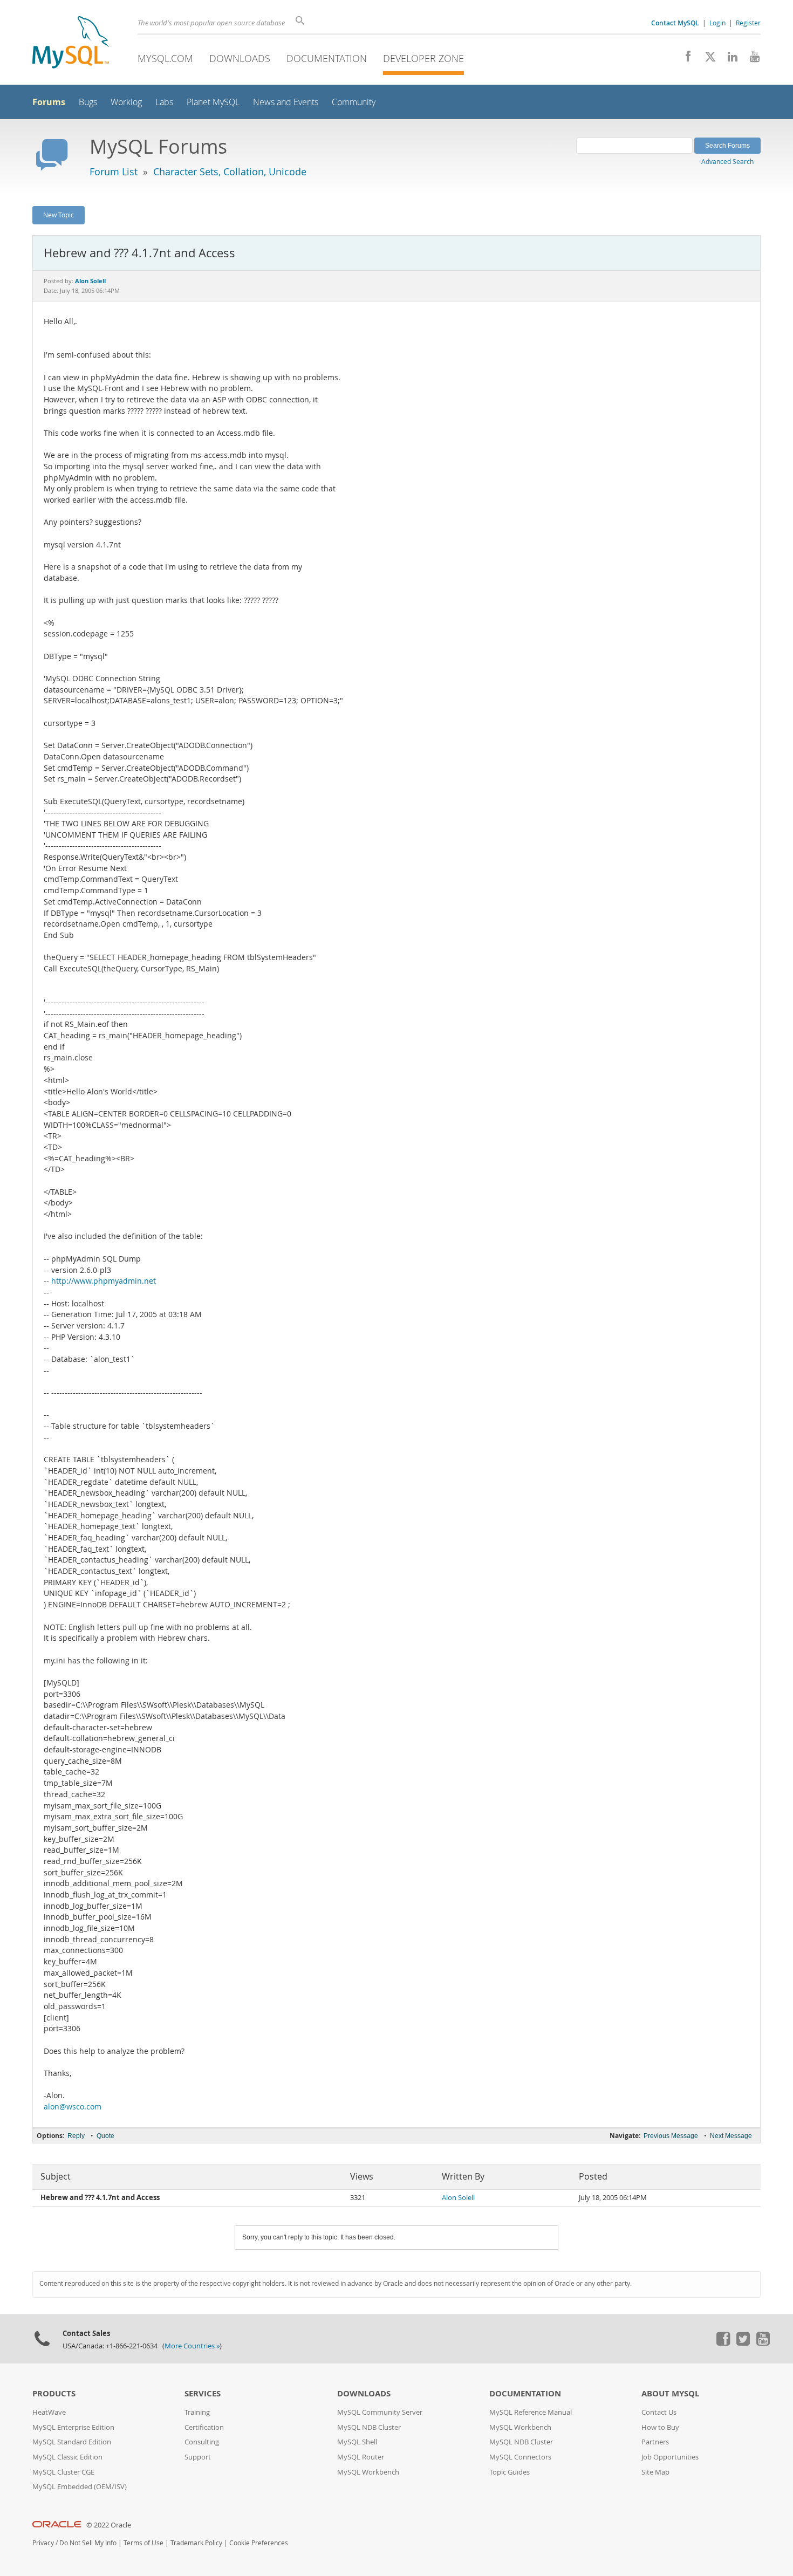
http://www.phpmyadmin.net (104, 1281)
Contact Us (659, 2412)
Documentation (327, 58)
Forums (49, 102)
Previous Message (671, 2136)
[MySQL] (71, 43)
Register (748, 23)
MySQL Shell (357, 2442)
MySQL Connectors (520, 2457)
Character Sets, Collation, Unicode (230, 172)
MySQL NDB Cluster (369, 2427)
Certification (204, 2427)
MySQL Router (361, 2457)
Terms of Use (143, 2543)
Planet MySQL (213, 102)
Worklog (126, 102)
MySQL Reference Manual (531, 2412)
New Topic (59, 215)
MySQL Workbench (368, 2472)
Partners (655, 2442)
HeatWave (49, 2412)
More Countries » (192, 2346)
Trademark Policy (196, 2543)
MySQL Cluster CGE (63, 2472)
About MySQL (670, 2393)
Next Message (731, 2136)
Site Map (655, 2472)
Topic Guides (510, 2472)
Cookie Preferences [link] (259, 2543)
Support (198, 2457)
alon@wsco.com (73, 2107)
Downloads (240, 58)
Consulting (202, 2442)
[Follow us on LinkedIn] (729, 59)
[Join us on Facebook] (684, 59)
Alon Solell (458, 2198)
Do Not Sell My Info (88, 2543)
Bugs (88, 102)
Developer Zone (423, 58)
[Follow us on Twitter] (743, 2343)
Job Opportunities (670, 2457)
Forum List (114, 172)
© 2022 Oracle (109, 2525)
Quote (105, 2136)
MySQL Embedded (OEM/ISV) (80, 2487)
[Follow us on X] (706, 59)
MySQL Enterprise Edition (73, 2427)
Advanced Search (727, 161)
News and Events (286, 102)
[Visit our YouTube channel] (751, 59)
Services (203, 2393)
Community (354, 102)
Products (54, 2393)
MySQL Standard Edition (72, 2442)
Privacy (43, 2543)
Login (717, 23)
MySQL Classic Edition (67, 2457)
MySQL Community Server (380, 2412)
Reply (76, 2136)
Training (197, 2412)
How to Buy (660, 2427)
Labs (164, 102)
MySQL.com (165, 58)
